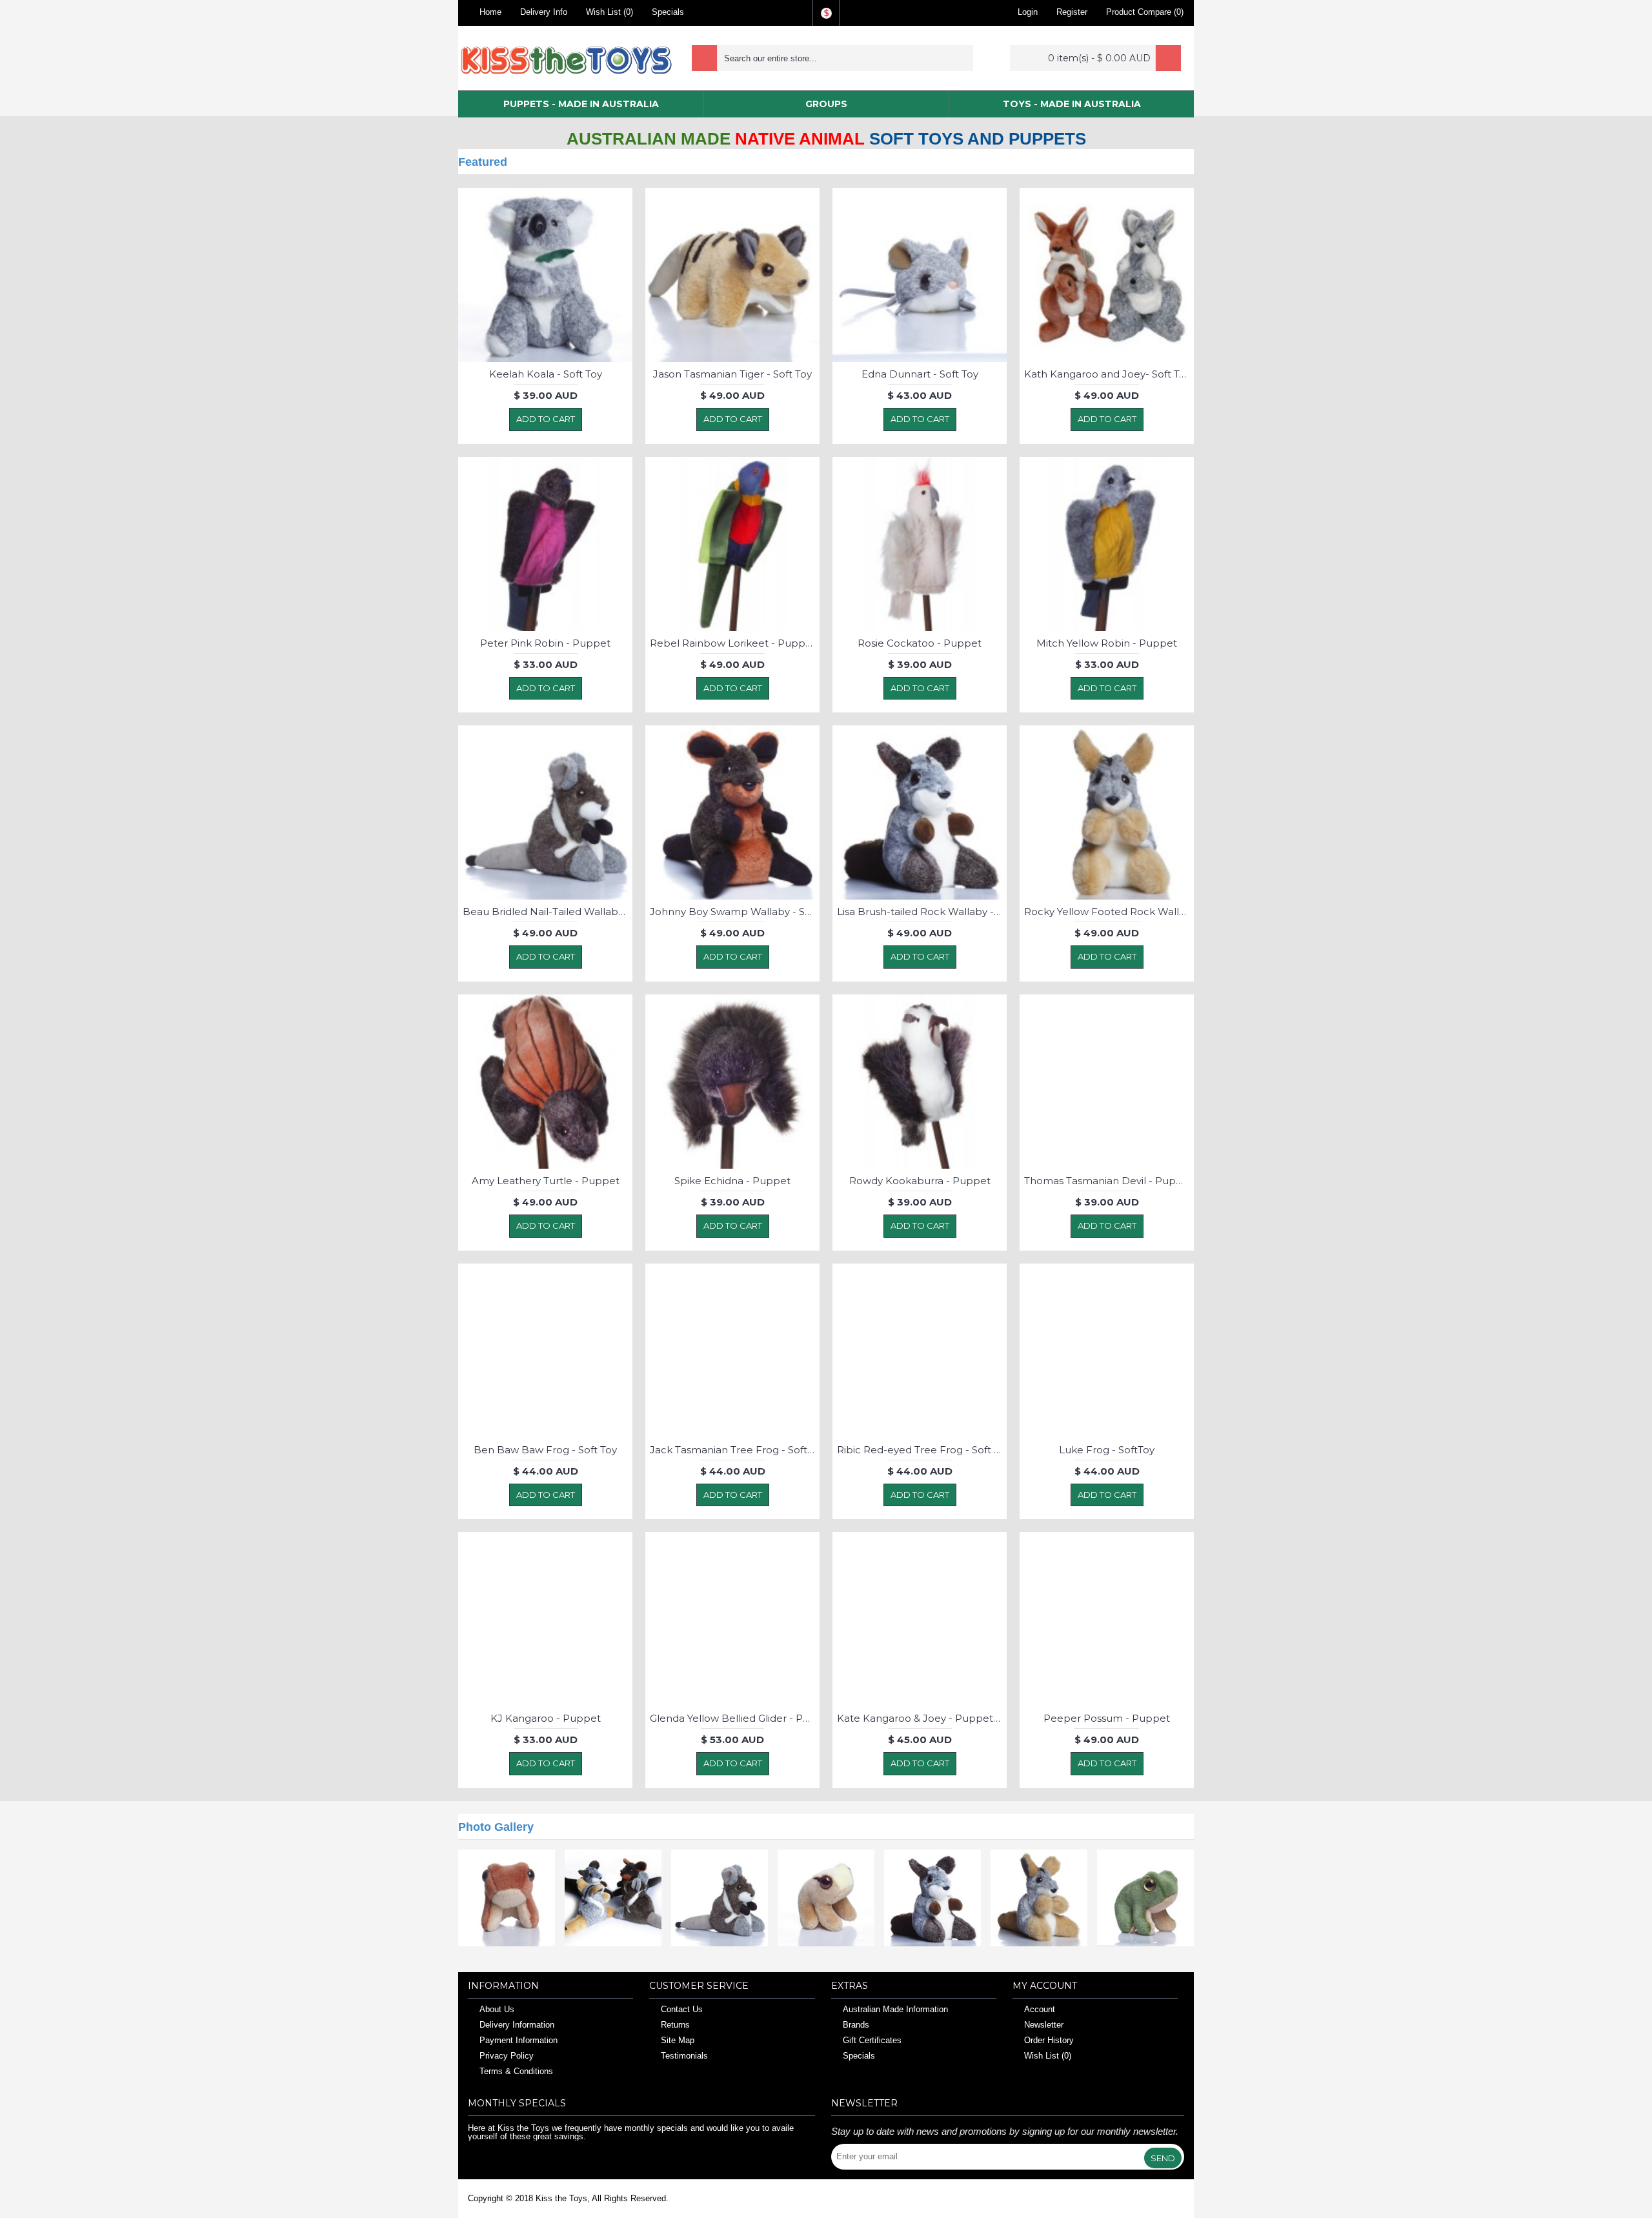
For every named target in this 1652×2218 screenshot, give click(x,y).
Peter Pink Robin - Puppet (545, 643)
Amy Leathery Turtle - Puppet (546, 1181)
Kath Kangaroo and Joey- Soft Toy (1107, 374)
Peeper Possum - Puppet (1107, 1718)
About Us (497, 2009)
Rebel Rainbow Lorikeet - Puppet (733, 643)
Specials (859, 2056)
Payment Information (519, 2040)
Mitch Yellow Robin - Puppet (1107, 643)
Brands (856, 2025)
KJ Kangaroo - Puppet (546, 1718)
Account (1040, 2009)
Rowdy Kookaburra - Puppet (920, 1181)
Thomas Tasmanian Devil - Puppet (1109, 1181)
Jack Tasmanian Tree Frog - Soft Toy (735, 1450)
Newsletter (1044, 2025)
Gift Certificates (872, 2040)
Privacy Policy (507, 2056)
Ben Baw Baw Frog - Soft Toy (545, 1450)
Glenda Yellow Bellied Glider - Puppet (735, 1718)
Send (1163, 2158)
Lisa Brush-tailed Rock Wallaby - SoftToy (922, 912)
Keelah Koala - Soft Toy (546, 374)
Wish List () (1048, 2056)
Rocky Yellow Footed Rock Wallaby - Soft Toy (1109, 912)
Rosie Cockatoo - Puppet (920, 643)
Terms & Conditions (516, 2071)
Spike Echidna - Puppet (732, 1181)
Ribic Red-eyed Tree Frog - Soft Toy (922, 1450)
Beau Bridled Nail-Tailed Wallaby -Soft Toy (548, 912)
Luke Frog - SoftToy (1107, 1450)
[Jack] (507, 1898)
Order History (1049, 2040)
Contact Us (682, 2009)
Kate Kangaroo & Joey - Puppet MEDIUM (922, 1718)
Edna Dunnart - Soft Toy (920, 374)
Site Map (678, 2040)
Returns (675, 2025)
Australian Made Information (895, 2009)
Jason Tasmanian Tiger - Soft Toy (732, 374)
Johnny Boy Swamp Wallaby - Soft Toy (735, 912)
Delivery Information (517, 2025)
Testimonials (684, 2056)
